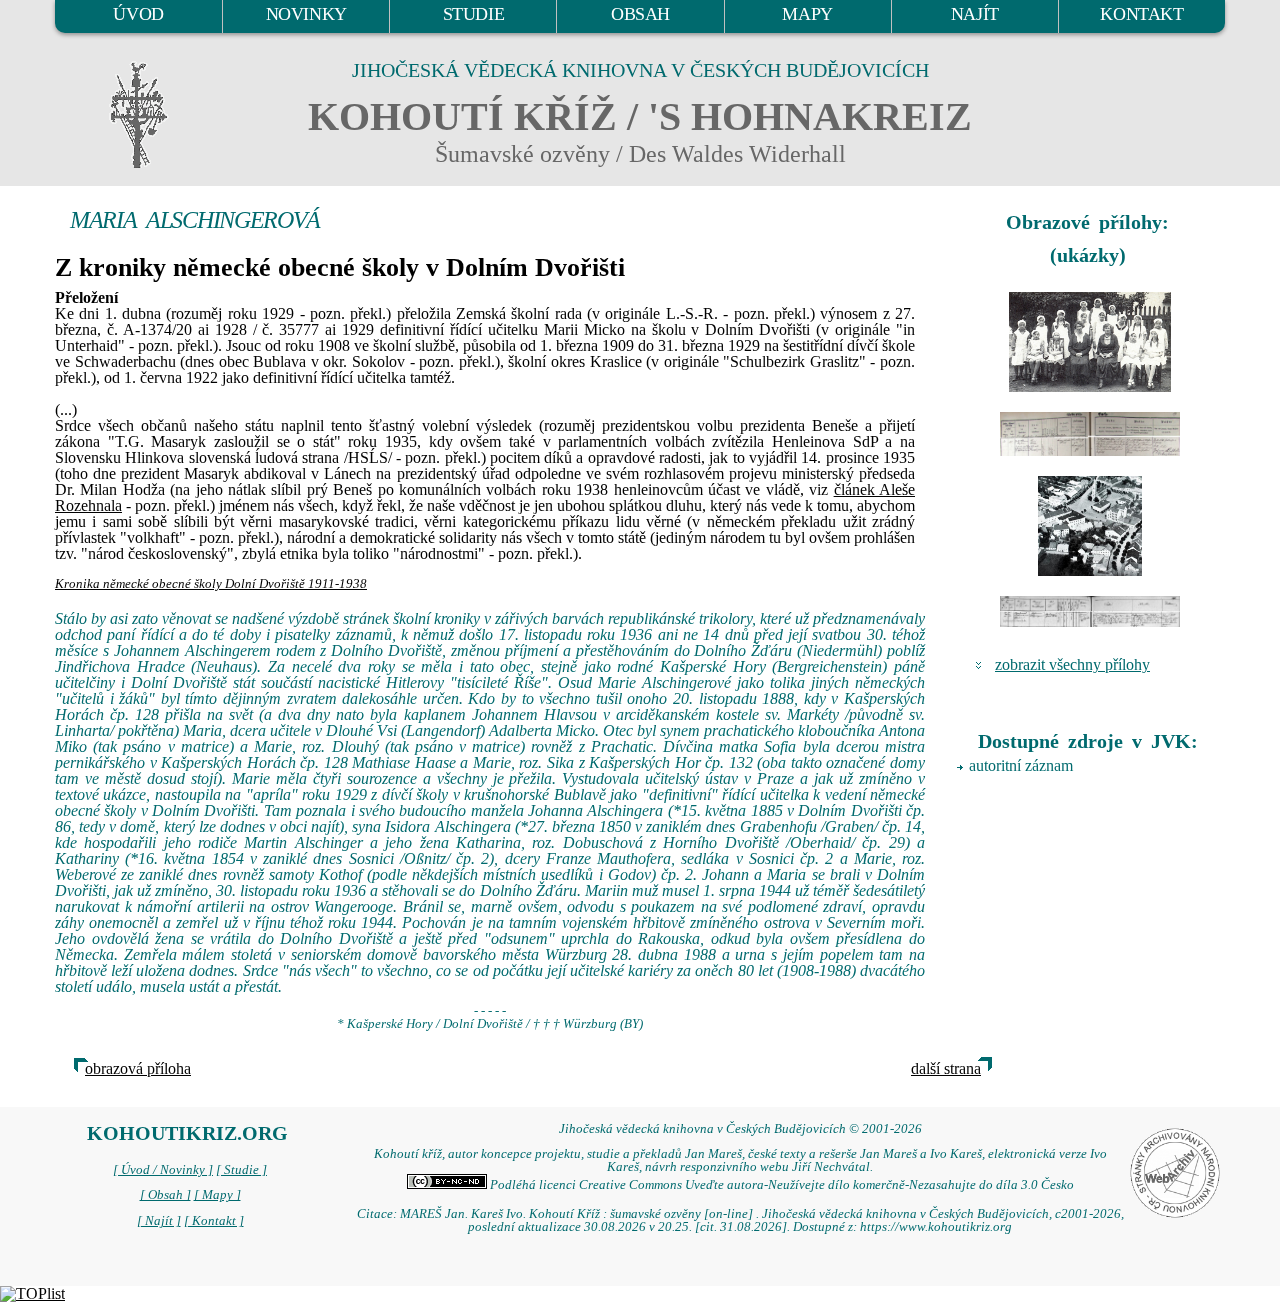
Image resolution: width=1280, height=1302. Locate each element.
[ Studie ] (241, 1170)
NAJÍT (975, 14)
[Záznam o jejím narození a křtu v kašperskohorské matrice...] (1090, 434)
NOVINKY (306, 14)
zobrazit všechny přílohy (1072, 664)
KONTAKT (1141, 14)
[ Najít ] (159, 1221)
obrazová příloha (138, 1068)
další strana (946, 1068)
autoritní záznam (1021, 765)
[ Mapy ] (217, 1195)
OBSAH (640, 14)
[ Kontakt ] (214, 1221)
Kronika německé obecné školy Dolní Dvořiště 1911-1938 (211, 584)
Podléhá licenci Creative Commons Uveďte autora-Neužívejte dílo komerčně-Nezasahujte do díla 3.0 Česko (780, 1185)
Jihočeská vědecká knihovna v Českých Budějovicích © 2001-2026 (740, 1129)
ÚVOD (138, 14)
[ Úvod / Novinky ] (163, 1170)
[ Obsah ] (165, 1195)
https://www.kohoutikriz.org (936, 1227)
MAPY (807, 14)
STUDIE (474, 14)
